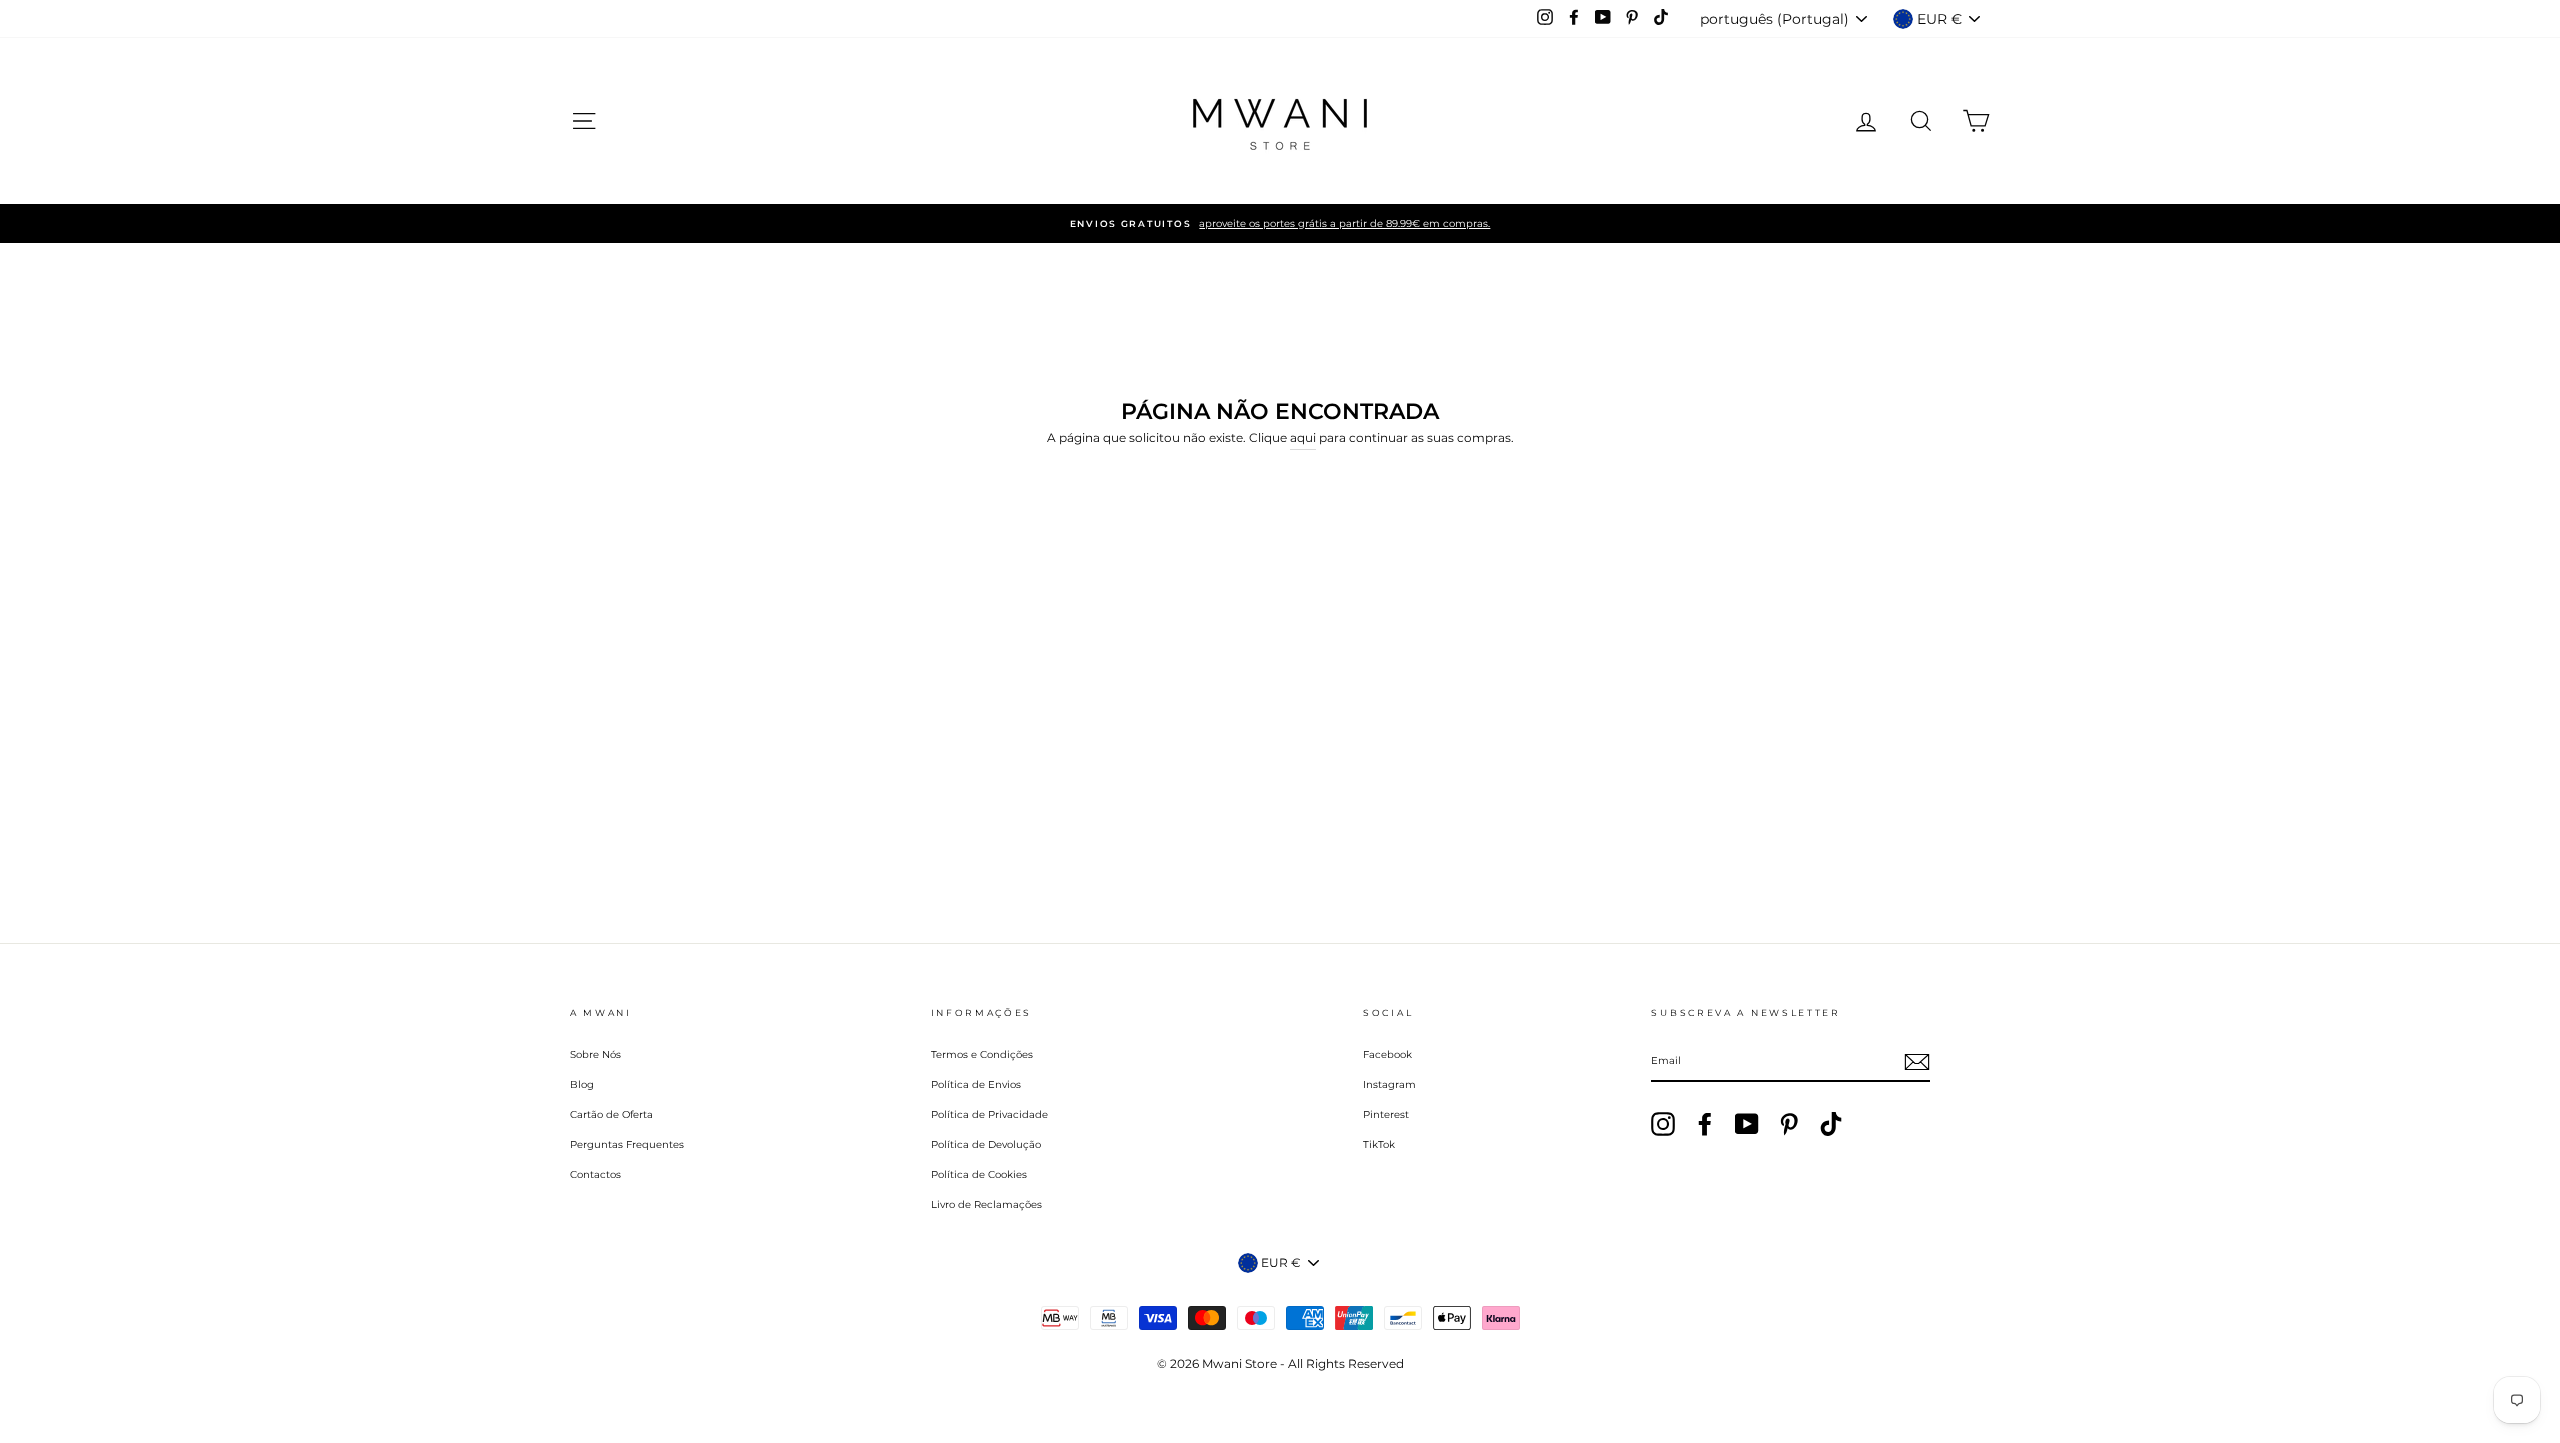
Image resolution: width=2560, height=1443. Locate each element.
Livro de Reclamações (986, 1204)
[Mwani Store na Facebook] (1705, 1124)
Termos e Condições (982, 1054)
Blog (582, 1084)
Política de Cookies (979, 1174)
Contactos (595, 1174)
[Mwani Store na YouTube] (1747, 1124)
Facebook (1387, 1054)
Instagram (1389, 1084)
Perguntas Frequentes (627, 1144)
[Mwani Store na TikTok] (1831, 1124)
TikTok (1379, 1144)
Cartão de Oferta (611, 1114)
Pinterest (1386, 1114)
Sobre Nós (595, 1054)
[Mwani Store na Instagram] (1663, 1124)
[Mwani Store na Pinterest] (1789, 1124)
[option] (1280, 223)
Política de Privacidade (989, 1114)
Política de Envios (976, 1084)
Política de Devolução (986, 1144)
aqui (1303, 437)
